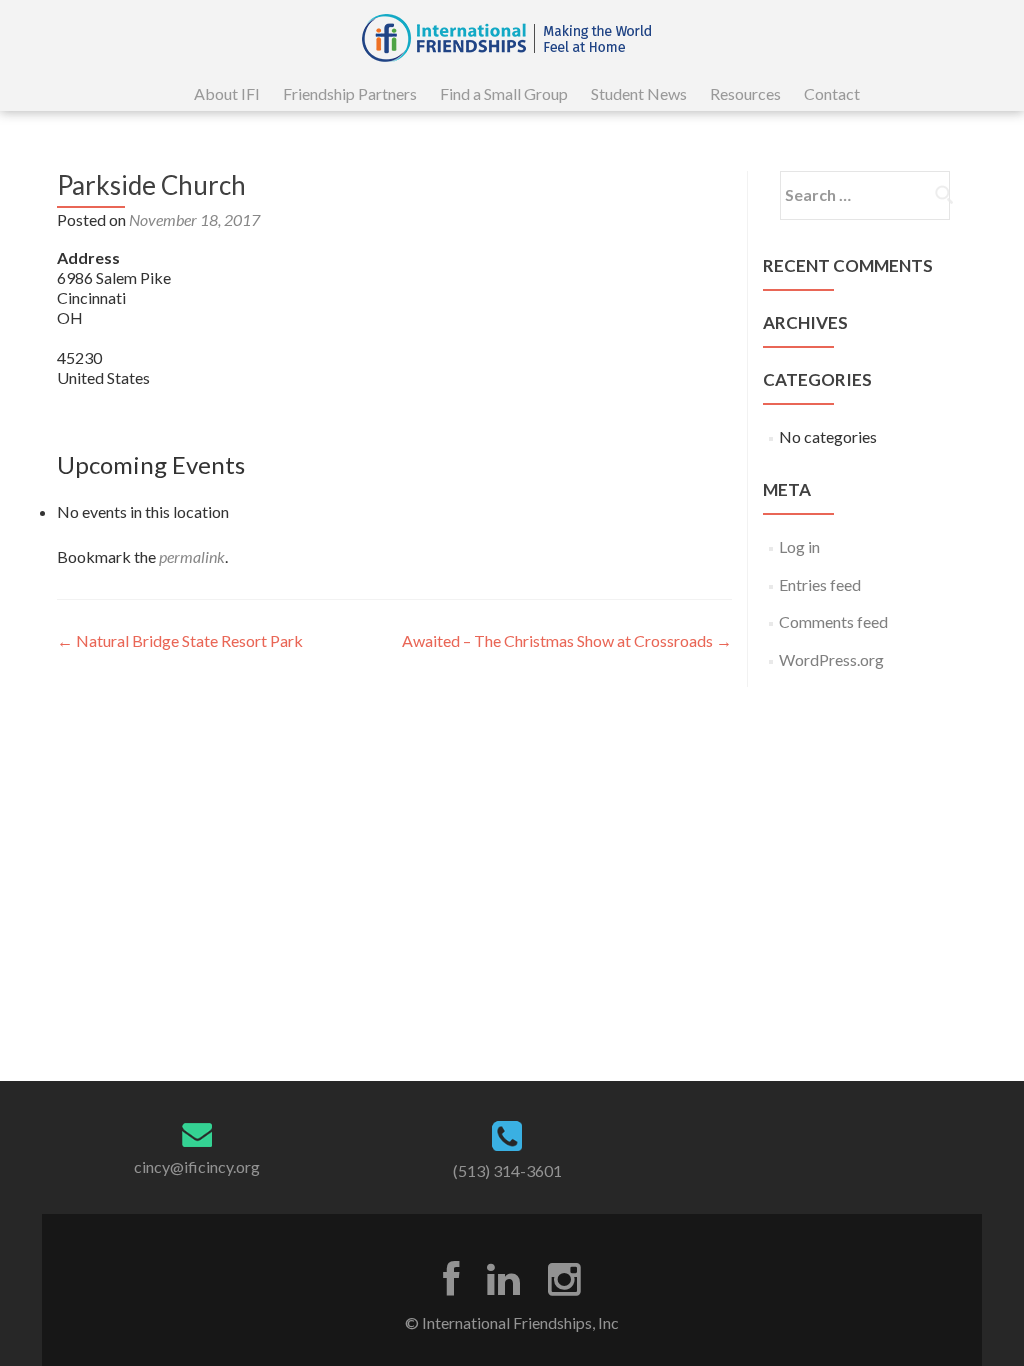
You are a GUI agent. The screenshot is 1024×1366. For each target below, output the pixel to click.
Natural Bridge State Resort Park (180, 640)
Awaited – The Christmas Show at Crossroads (567, 640)
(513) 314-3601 (507, 1170)
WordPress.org (831, 659)
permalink (192, 556)
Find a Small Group (504, 93)
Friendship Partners (350, 93)
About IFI (227, 93)
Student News (639, 93)
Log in (799, 546)
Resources (745, 93)
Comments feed (833, 621)
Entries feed (820, 584)
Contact (832, 93)
